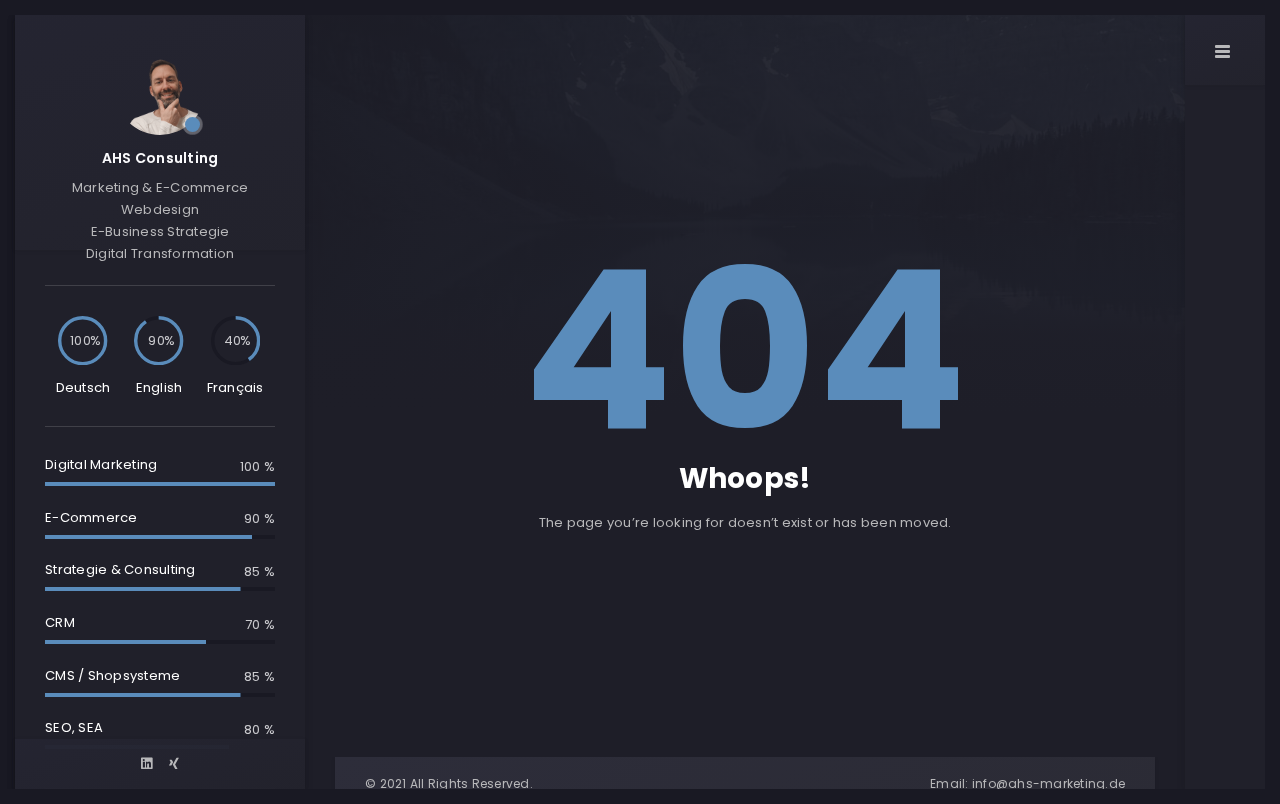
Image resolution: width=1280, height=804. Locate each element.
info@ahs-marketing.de (1048, 783)
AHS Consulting (160, 158)
